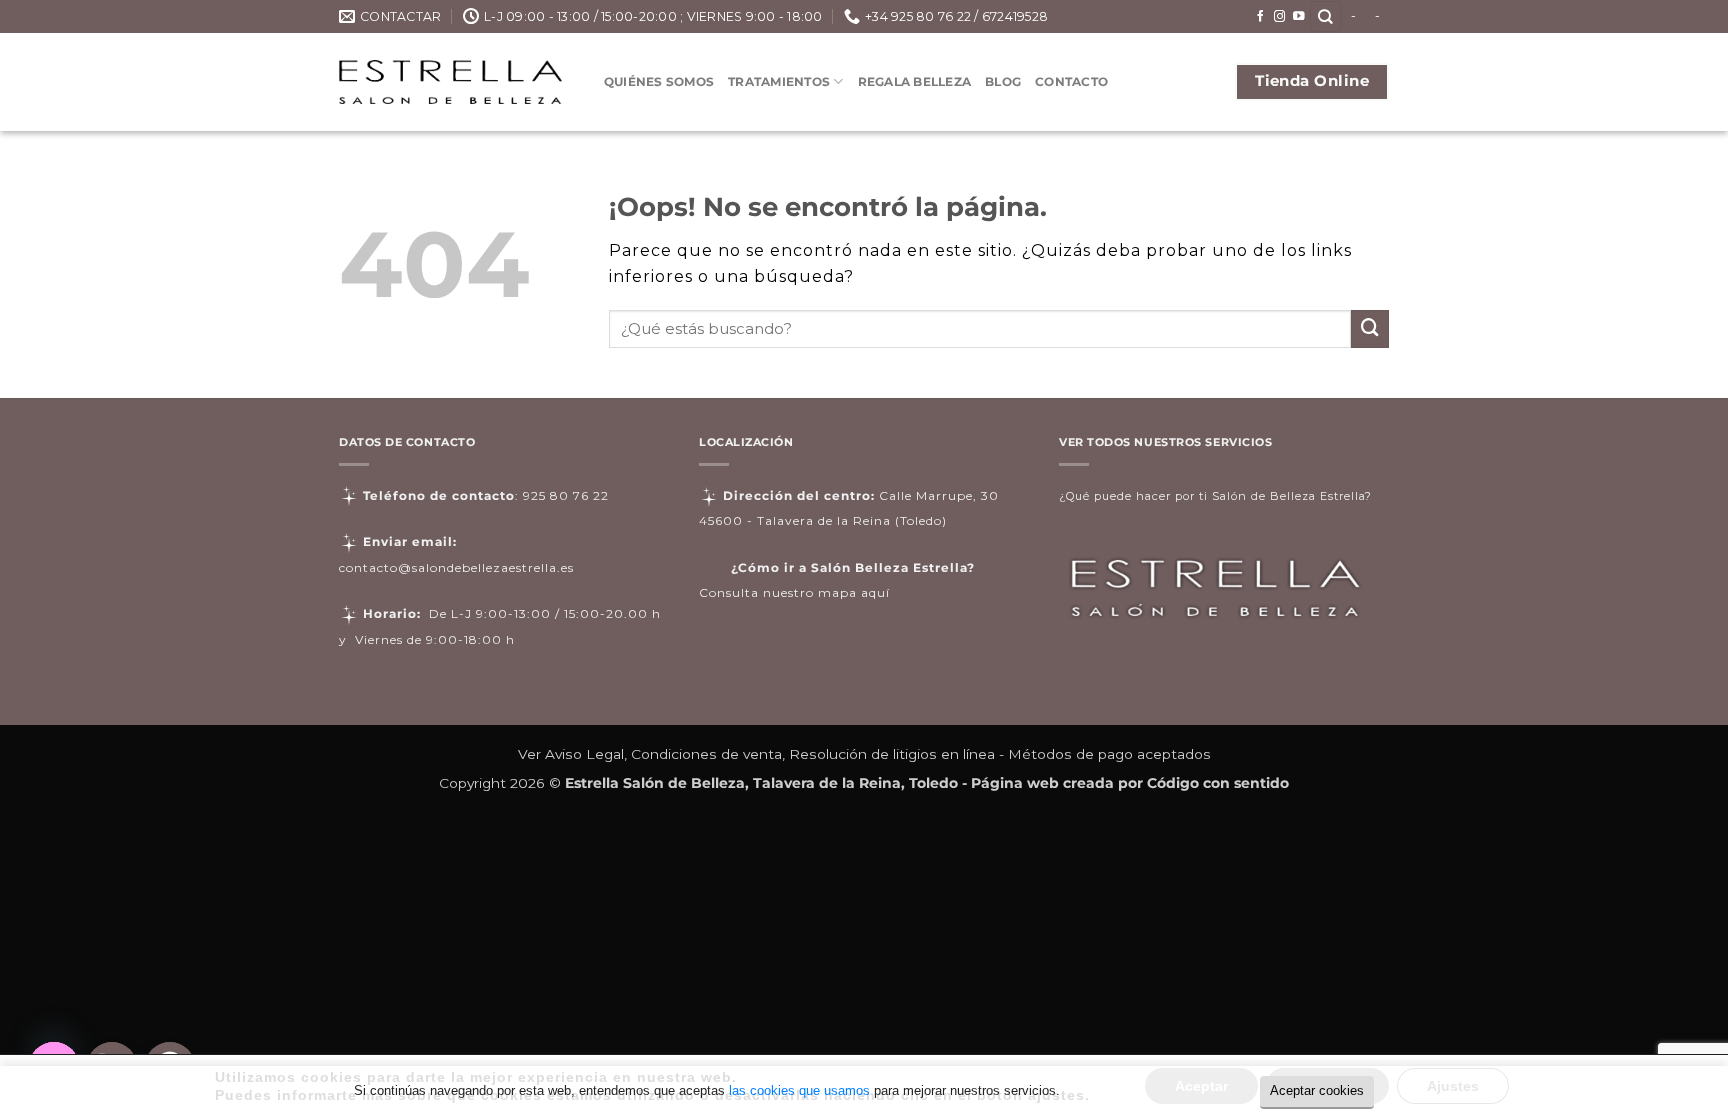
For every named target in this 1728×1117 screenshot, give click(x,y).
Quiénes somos (659, 81)
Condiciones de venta (706, 754)
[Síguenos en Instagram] (1280, 17)
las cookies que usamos (799, 1090)
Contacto (1071, 81)
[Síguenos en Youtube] (1299, 17)
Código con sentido (1218, 783)
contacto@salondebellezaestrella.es (456, 567)
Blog (1003, 81)
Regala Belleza (914, 81)
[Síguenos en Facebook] (1261, 17)
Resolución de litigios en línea (892, 754)
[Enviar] (1370, 329)
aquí (875, 592)
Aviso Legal (584, 754)
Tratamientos (779, 81)
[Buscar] (1325, 16)
